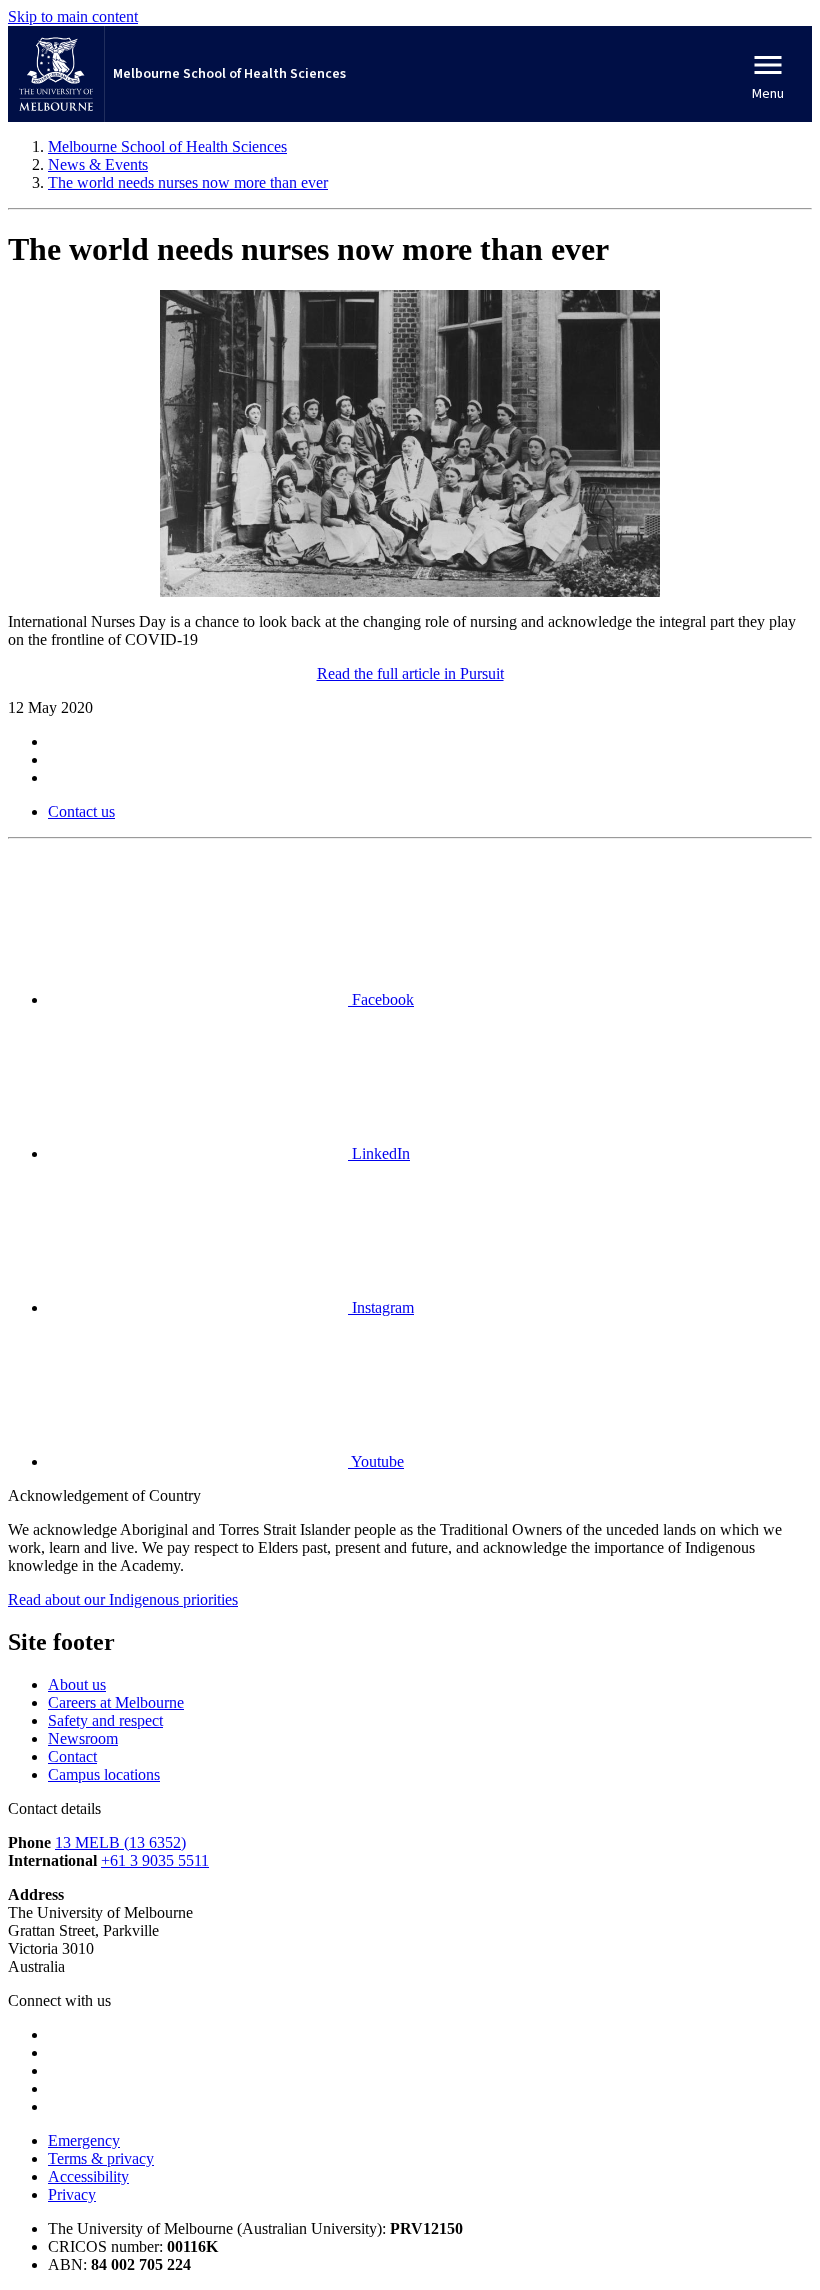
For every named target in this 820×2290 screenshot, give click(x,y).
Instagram (381, 1307)
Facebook (381, 999)
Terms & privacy (101, 2158)
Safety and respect (105, 1720)
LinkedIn (379, 1153)
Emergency (84, 2140)
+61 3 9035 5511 (155, 1860)
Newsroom (83, 1738)
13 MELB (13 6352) (120, 1842)
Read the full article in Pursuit (410, 673)
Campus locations (104, 1774)
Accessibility (88, 2176)
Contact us (81, 811)
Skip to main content (73, 16)
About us (77, 1684)
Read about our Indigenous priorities (123, 1599)
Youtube (376, 1461)
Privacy (72, 2194)
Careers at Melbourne (116, 1702)
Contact (72, 1756)
